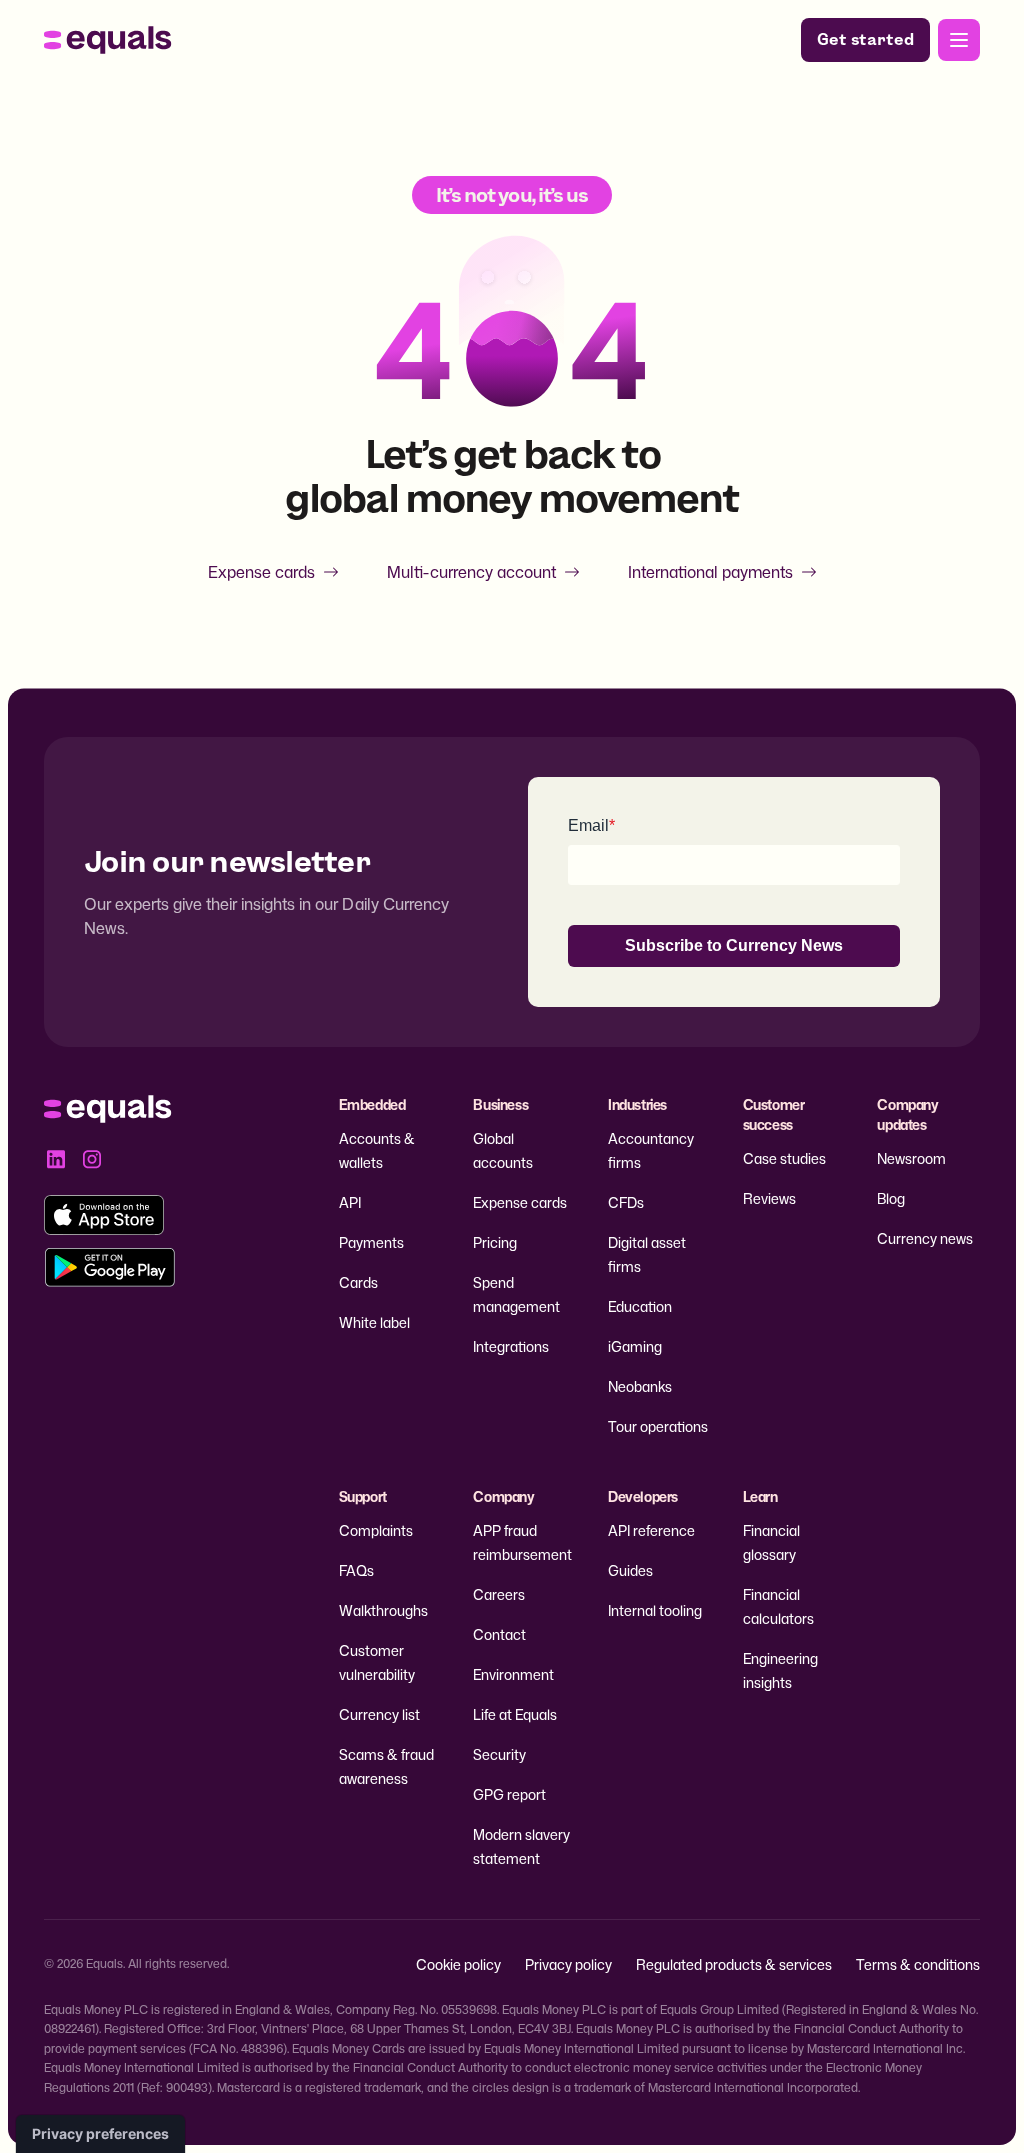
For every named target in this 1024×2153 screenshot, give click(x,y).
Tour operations (658, 1426)
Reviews (769, 1198)
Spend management (516, 1294)
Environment (513, 1674)
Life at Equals (515, 1714)
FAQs (356, 1570)
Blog (891, 1198)
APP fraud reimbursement (522, 1542)
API (350, 1202)
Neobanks (640, 1386)
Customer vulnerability (377, 1662)
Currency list (379, 1714)
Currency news (925, 1238)
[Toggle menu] (959, 40)
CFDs (626, 1202)
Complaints (376, 1530)
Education (640, 1306)
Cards (358, 1282)
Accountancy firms (651, 1150)
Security (499, 1754)
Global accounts (503, 1150)
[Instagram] (92, 1159)
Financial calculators (778, 1606)
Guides (630, 1570)
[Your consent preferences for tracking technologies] (100, 2134)
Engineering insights (780, 1670)
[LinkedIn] (56, 1159)
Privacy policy (568, 1964)
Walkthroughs (383, 1610)
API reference (651, 1530)
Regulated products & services (734, 1964)
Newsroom (911, 1158)
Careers (499, 1594)
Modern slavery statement (521, 1846)
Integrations (511, 1346)
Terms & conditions (918, 1964)
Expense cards (261, 572)
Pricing (495, 1242)
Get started (865, 39)
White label (374, 1322)
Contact (499, 1634)
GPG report (509, 1794)
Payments (371, 1242)
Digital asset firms (647, 1254)
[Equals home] (108, 40)
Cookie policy (458, 1964)
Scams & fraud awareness (386, 1766)
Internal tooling (655, 1610)
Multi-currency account (471, 572)
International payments (710, 572)
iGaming (635, 1346)
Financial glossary (771, 1542)
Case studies (784, 1158)
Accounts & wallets (377, 1150)
